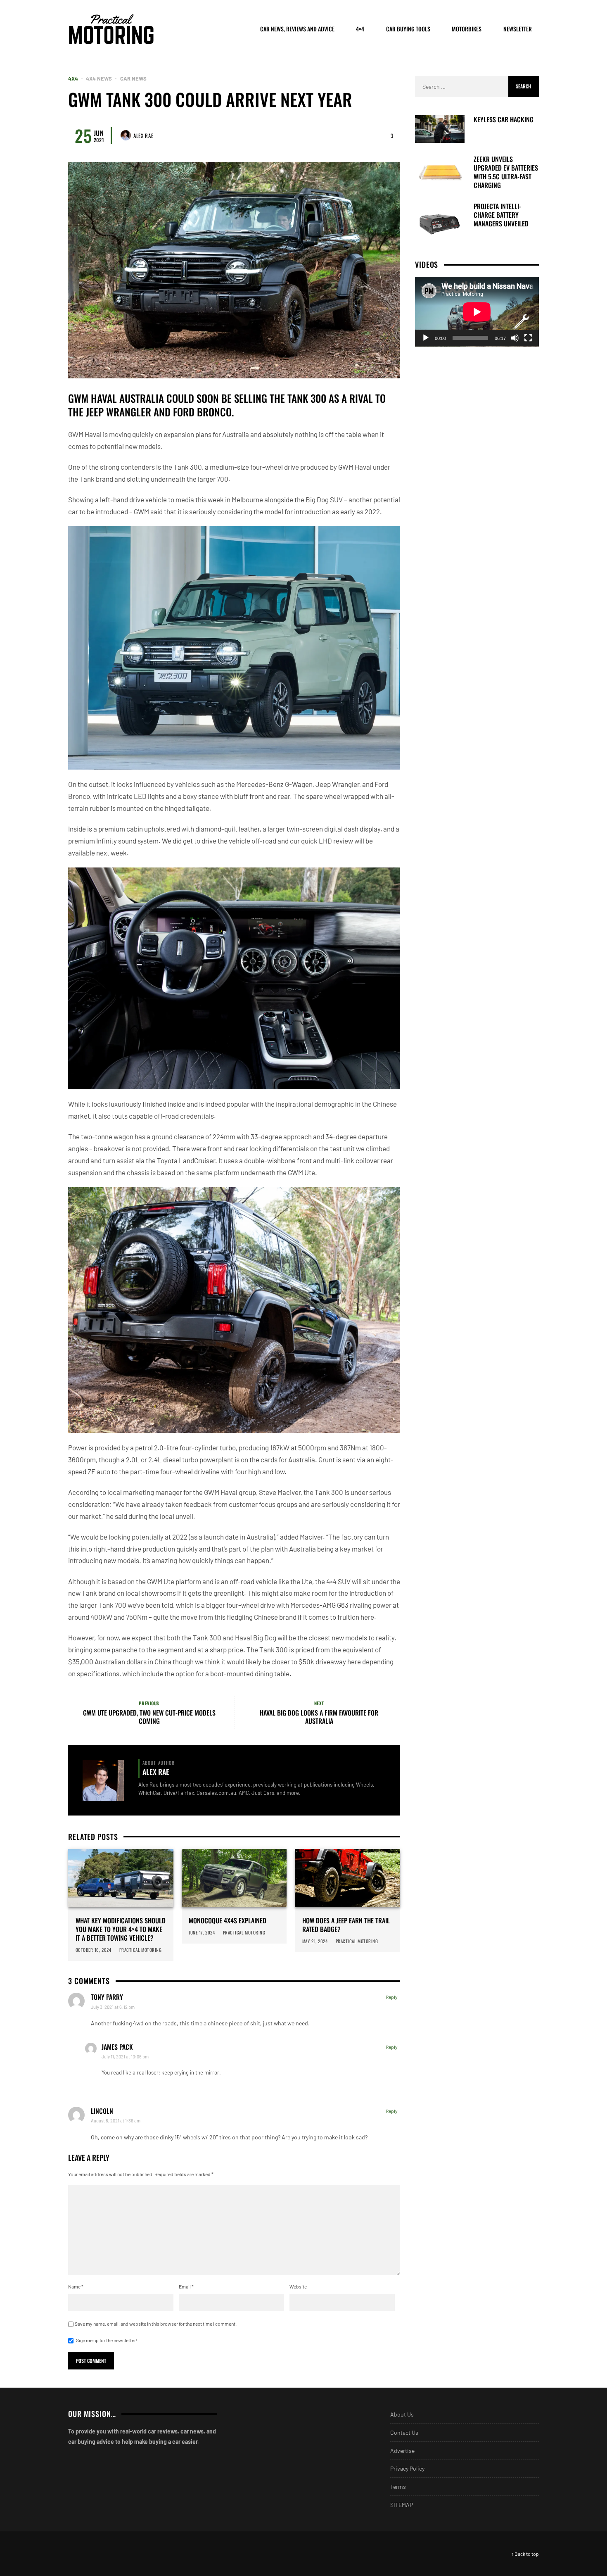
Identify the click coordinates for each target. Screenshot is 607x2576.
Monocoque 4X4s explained (228, 1921)
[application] (477, 312)
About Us (402, 2414)
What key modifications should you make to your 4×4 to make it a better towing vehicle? (121, 1929)
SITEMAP (402, 2505)
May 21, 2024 (315, 1941)
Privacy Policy (407, 2468)
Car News (133, 79)
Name (76, 2286)
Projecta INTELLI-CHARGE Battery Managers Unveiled (501, 215)
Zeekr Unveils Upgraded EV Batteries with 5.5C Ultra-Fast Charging (506, 172)
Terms (398, 2487)
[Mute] (515, 338)
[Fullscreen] (528, 338)
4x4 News (99, 79)
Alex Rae (143, 135)
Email (186, 2286)
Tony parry (107, 1997)
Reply (392, 1997)
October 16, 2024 (94, 1950)
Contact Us (404, 2432)
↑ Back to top (525, 2554)
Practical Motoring (141, 1950)
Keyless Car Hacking (504, 120)
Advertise (402, 2451)
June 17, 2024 (202, 1932)
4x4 (73, 79)
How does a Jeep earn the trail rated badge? (346, 1925)
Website (298, 2286)
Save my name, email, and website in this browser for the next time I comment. (156, 2324)
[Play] (426, 338)
